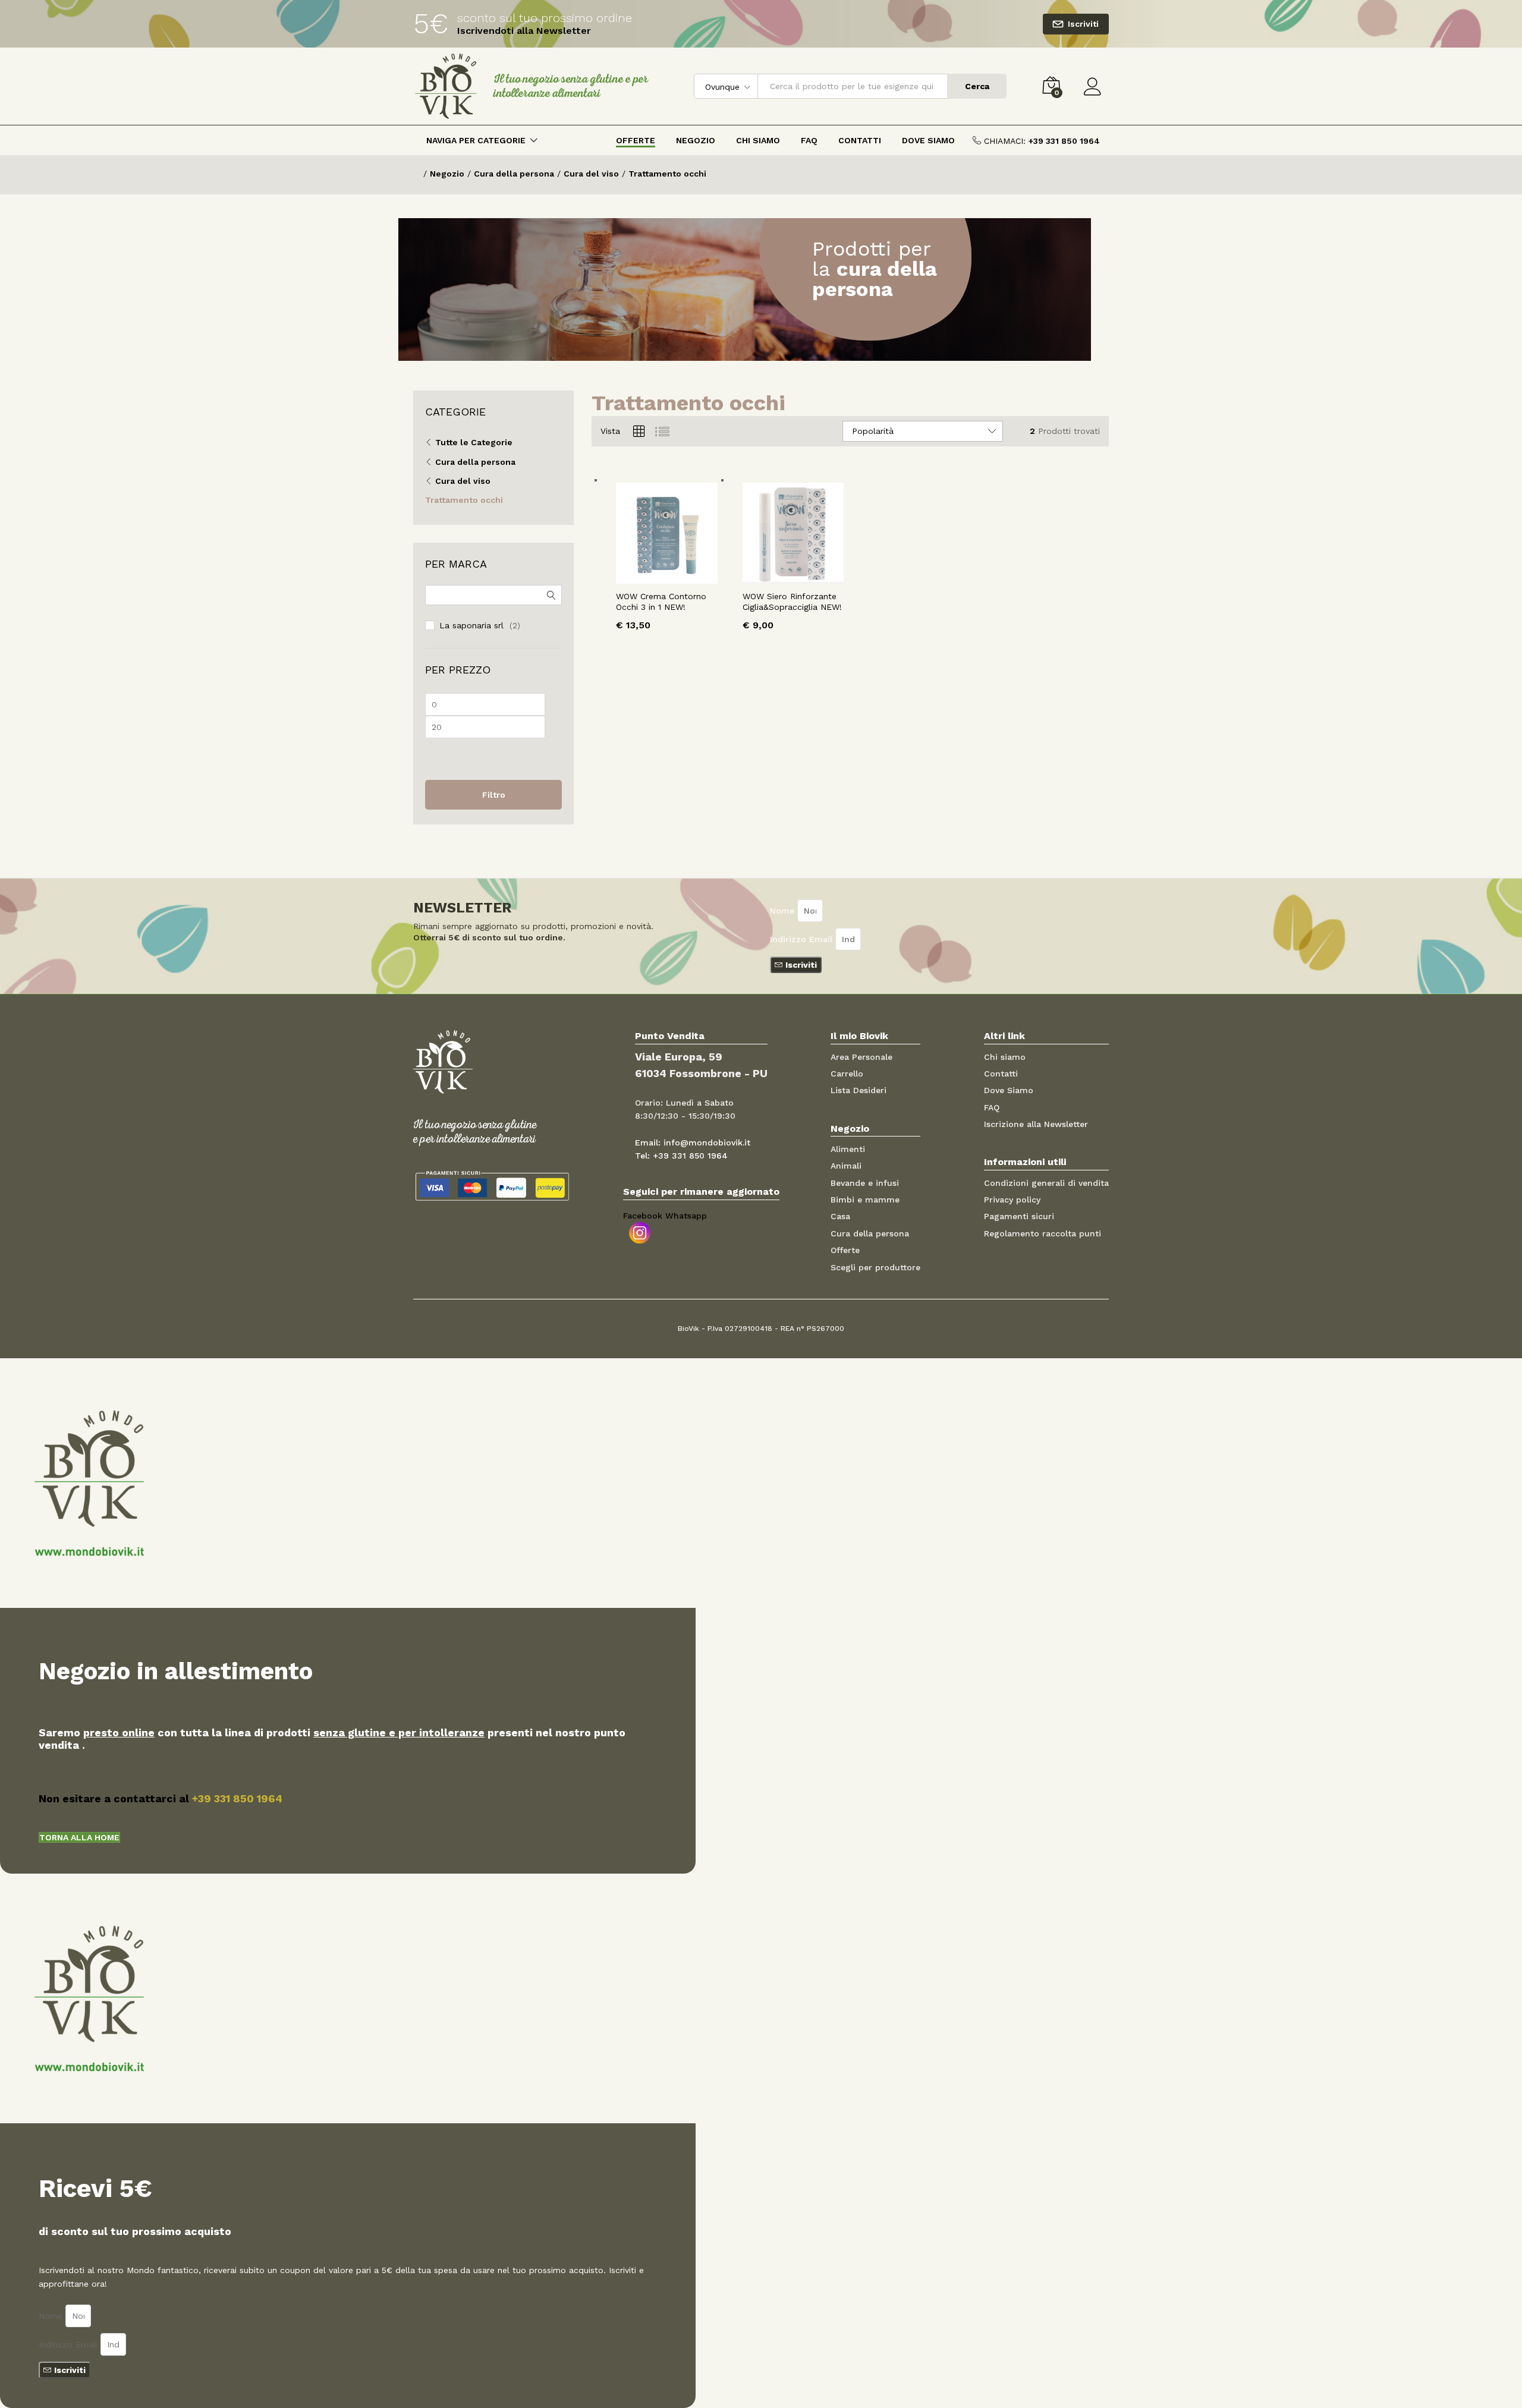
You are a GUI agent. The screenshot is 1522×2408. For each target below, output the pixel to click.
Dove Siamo (928, 140)
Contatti (860, 140)
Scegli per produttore (875, 1267)
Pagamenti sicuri (1019, 1216)
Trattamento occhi (464, 500)
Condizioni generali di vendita (1046, 1183)
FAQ (809, 140)
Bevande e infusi (865, 1183)
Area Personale (861, 1057)
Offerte (636, 140)
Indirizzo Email (803, 939)
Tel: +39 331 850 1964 (681, 1156)
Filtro (494, 795)
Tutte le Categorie (474, 442)
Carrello (847, 1074)
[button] (79, 1837)
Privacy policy (1012, 1200)
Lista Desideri (859, 1090)
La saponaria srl (471, 625)
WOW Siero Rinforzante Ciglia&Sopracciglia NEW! (792, 602)
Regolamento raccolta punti (1043, 1233)
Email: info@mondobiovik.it (693, 1142)
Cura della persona (475, 462)
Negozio (696, 140)
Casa (840, 1216)
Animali (846, 1166)
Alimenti (848, 1149)
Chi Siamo (758, 140)
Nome (784, 911)
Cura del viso (463, 481)
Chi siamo (1005, 1057)
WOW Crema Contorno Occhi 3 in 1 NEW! (661, 602)
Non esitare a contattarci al (161, 1798)
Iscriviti (1083, 24)
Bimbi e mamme (865, 1200)
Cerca (977, 86)
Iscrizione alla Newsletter (1036, 1124)
